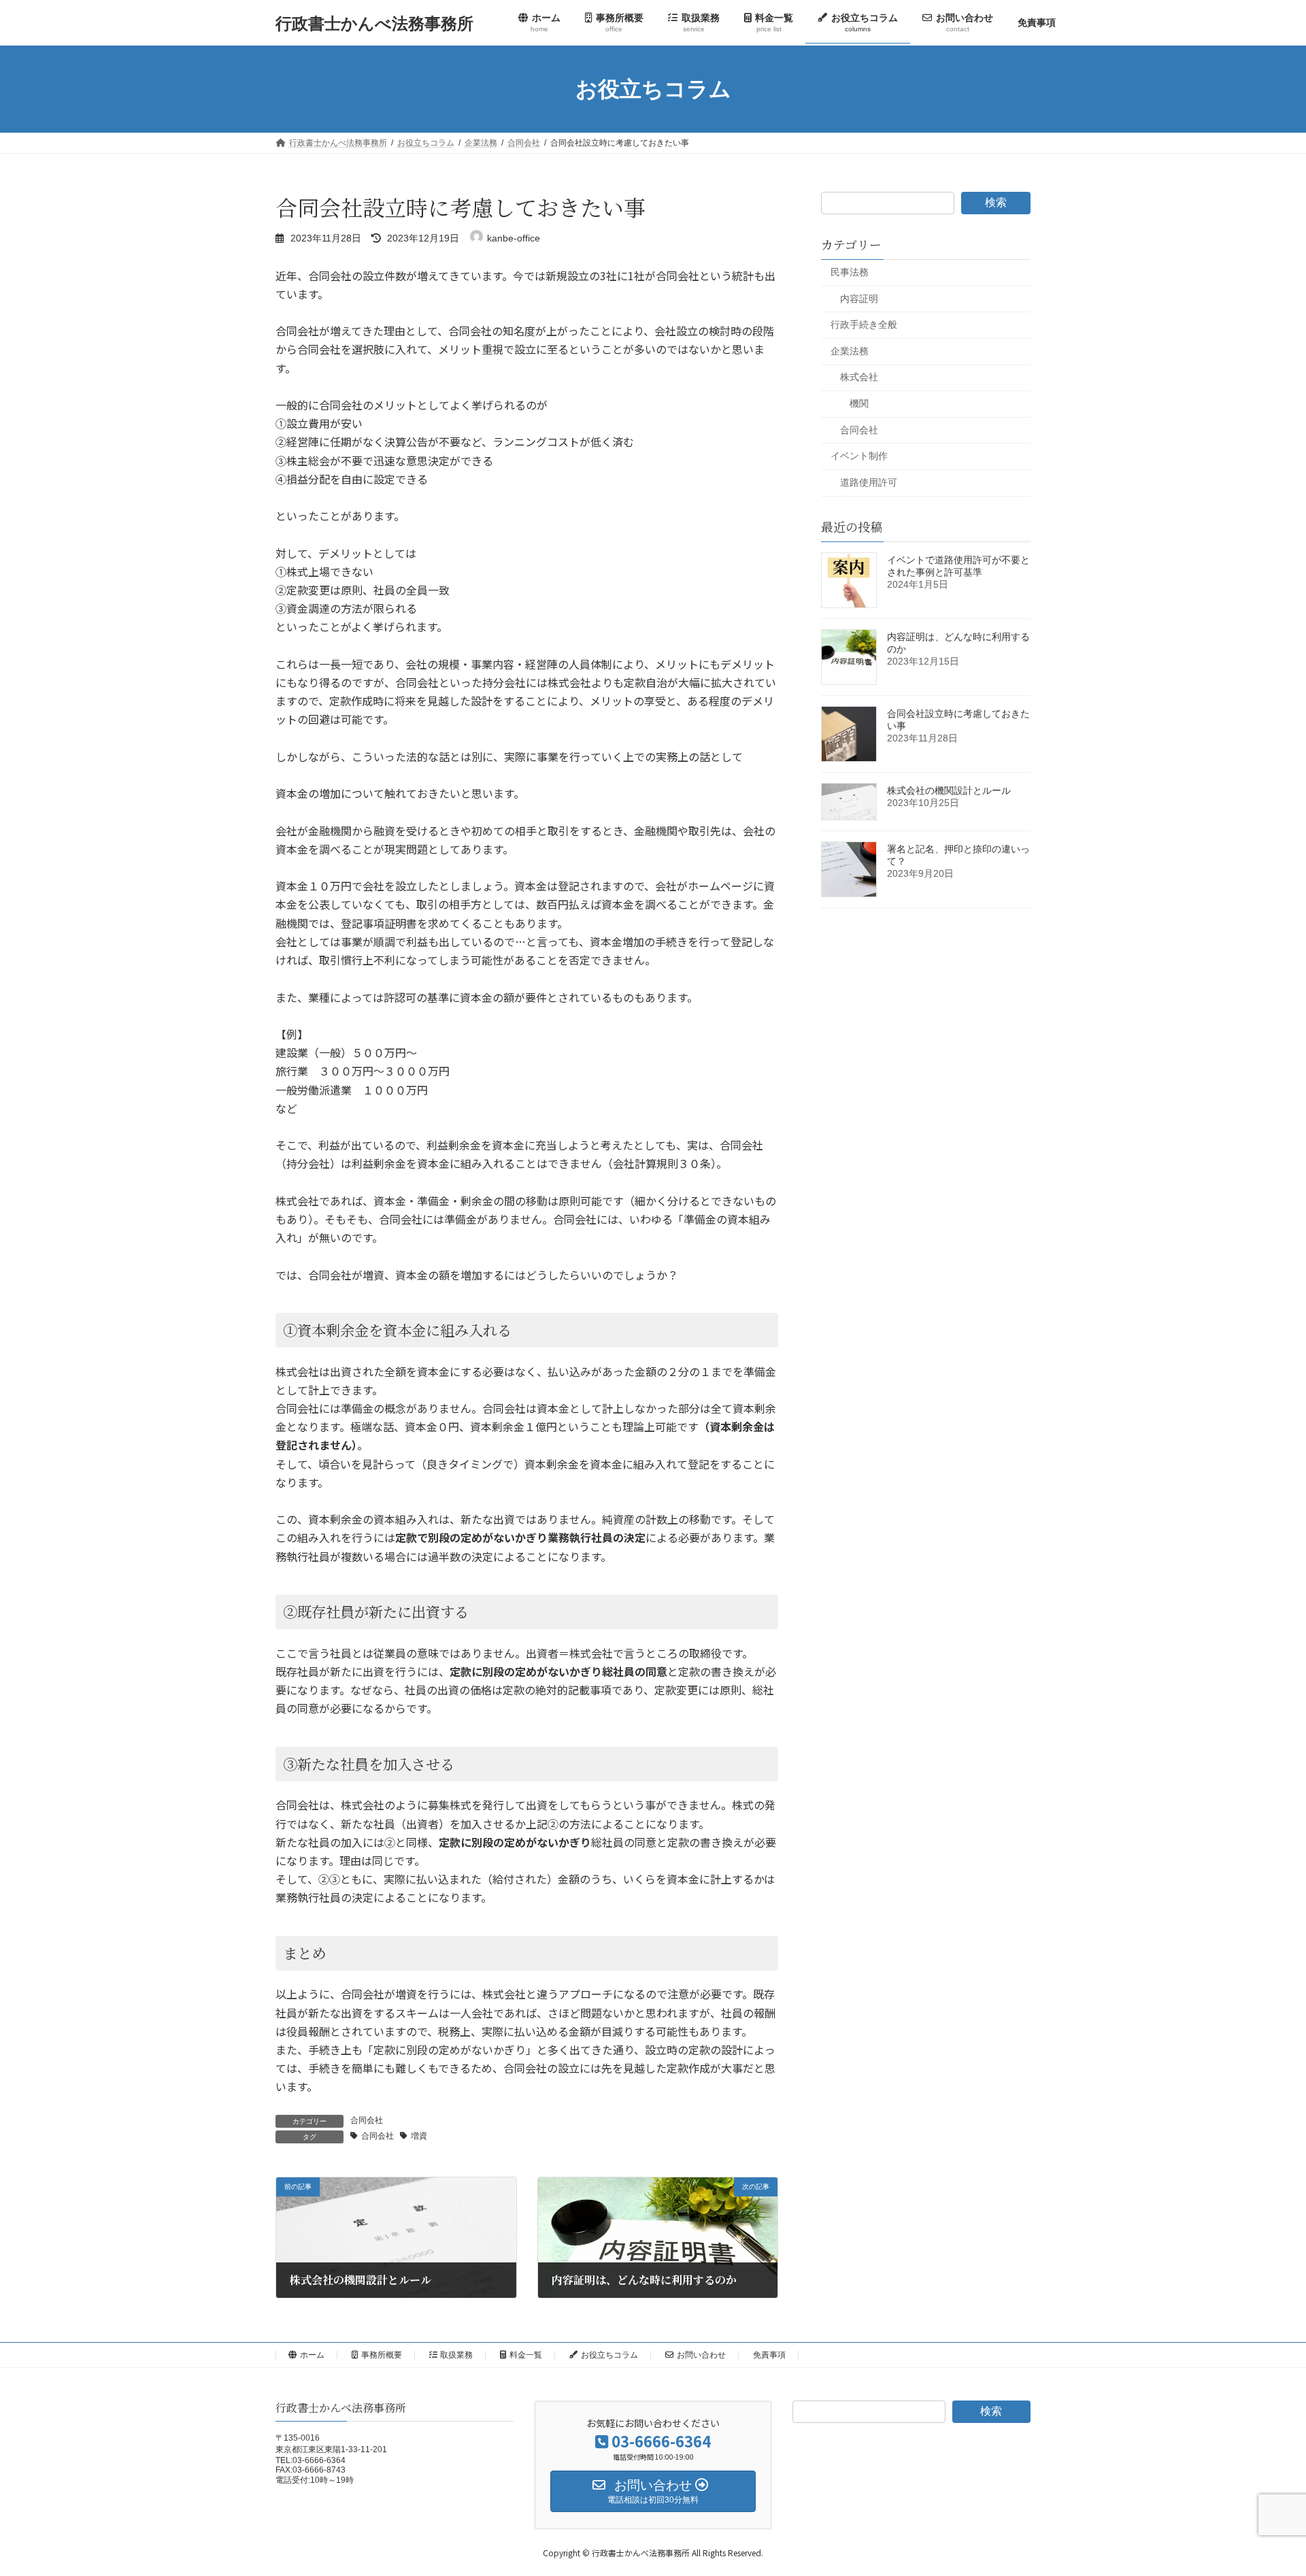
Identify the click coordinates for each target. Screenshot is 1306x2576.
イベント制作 (859, 456)
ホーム (312, 2355)
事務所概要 (382, 2355)
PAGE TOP (1264, 2486)
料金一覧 (526, 2355)
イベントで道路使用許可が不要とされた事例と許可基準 (958, 566)
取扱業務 (456, 2355)
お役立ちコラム (609, 2355)
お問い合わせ (701, 2355)
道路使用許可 (869, 482)
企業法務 (850, 351)
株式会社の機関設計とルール (949, 790)
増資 (419, 2136)
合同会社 (367, 2120)
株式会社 (859, 378)
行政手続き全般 (864, 324)
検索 (996, 202)
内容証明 (859, 299)
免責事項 (769, 2355)
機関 (859, 403)
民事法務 (850, 272)
